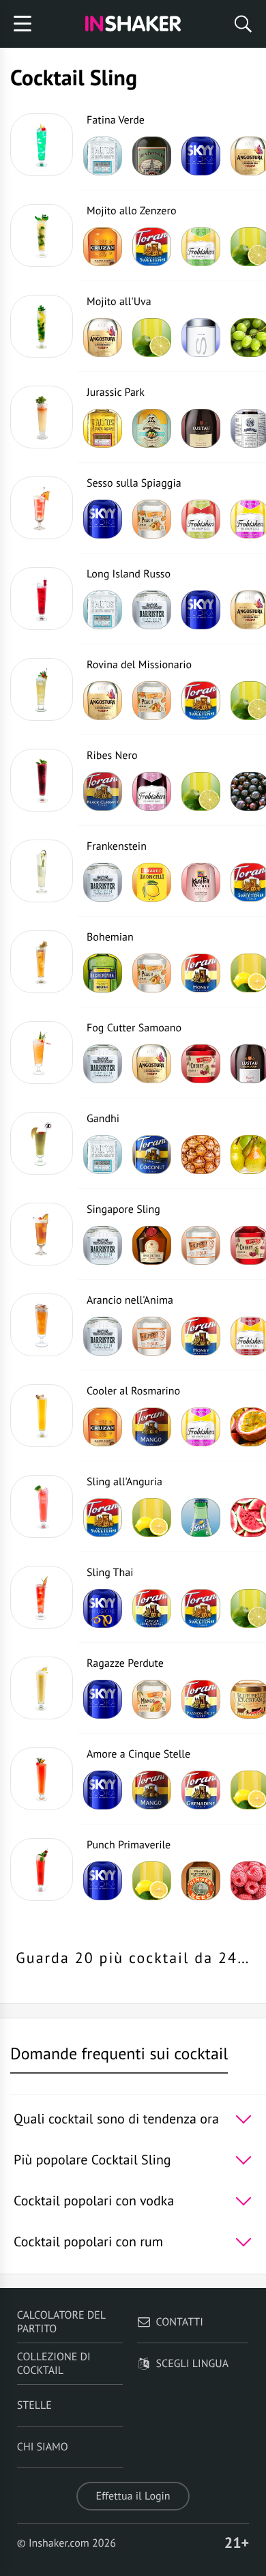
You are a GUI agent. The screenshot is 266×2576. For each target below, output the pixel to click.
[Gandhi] (42, 1143)
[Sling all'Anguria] (42, 1506)
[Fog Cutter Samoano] (42, 1053)
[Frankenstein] (42, 871)
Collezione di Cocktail (54, 2364)
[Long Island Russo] (42, 599)
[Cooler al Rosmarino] (42, 1416)
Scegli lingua (192, 2364)
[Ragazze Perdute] (42, 1688)
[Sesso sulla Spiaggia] (42, 508)
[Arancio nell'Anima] (42, 1325)
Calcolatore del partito (61, 2322)
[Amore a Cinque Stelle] (42, 1779)
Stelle (34, 2405)
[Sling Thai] (42, 1597)
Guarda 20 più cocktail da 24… (133, 1958)
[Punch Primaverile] (42, 1870)
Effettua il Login (133, 2496)
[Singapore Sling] (42, 1234)
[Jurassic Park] (42, 417)
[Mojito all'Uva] (42, 326)
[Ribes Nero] (42, 780)
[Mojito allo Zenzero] (42, 235)
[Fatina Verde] (42, 145)
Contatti (180, 2322)
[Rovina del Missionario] (42, 689)
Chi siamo (43, 2447)
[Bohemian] (42, 962)
